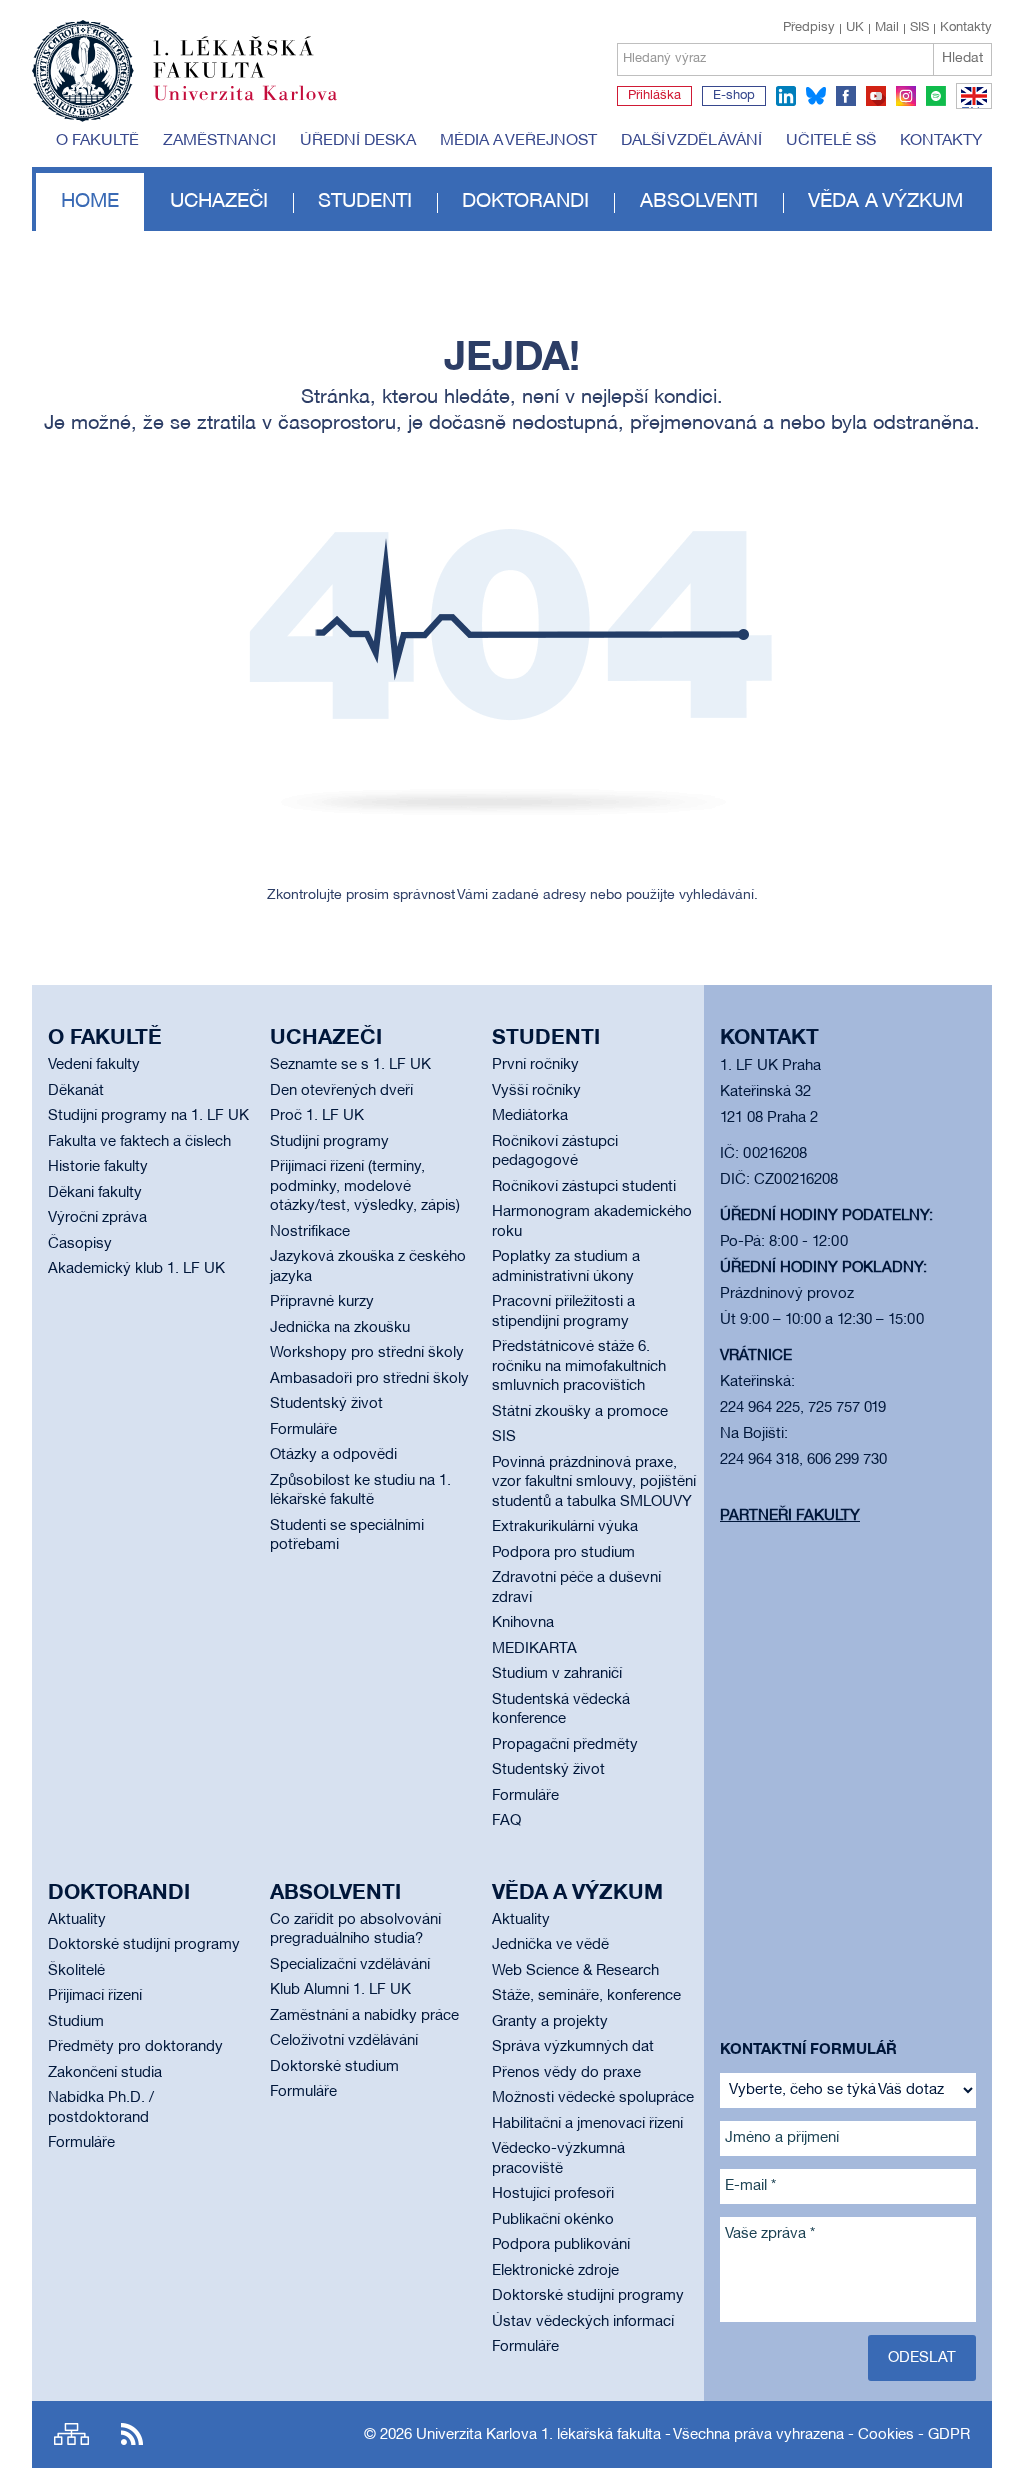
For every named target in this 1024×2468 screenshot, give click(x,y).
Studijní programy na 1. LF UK (148, 1116)
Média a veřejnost (518, 141)
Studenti (365, 202)
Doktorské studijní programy (144, 1945)
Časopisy (80, 1244)
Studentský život (326, 1404)
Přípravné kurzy (322, 1302)
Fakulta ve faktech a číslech (139, 1142)
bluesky (816, 96)
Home (90, 202)
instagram (906, 96)
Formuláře (303, 1430)
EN (970, 108)
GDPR (949, 2435)
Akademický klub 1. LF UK (136, 1269)
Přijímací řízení (95, 1996)
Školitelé (76, 1971)
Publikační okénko (553, 2220)
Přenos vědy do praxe (566, 2073)
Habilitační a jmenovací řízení (587, 2124)
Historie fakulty (98, 1167)
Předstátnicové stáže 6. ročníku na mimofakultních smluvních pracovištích (579, 1366)
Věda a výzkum (885, 202)
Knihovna (523, 1623)
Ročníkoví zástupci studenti (584, 1187)
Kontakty (966, 28)
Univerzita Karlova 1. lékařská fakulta (538, 2435)
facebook (846, 96)
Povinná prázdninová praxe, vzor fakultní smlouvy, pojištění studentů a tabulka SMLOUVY (594, 1482)
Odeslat (922, 2358)
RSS (132, 2434)
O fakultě (97, 141)
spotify (936, 96)
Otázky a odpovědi (333, 1455)
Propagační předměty (565, 1745)
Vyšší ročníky (536, 1091)
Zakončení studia (105, 2073)
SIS (919, 28)
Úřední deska (358, 141)
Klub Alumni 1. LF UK (340, 1990)
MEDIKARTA (534, 1649)
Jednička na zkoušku (340, 1328)
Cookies (886, 2435)
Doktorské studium (334, 2067)
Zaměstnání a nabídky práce (364, 2016)
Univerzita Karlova (261, 105)
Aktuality (77, 1920)
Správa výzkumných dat (573, 2047)
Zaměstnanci (219, 141)
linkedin (786, 96)
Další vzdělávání (691, 141)
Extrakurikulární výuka (565, 1527)
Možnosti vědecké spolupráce (593, 2098)
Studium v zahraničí (557, 1674)
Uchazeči (219, 202)
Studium (76, 2022)
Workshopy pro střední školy (367, 1353)
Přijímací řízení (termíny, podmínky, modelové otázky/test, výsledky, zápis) (365, 1186)
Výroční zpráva (97, 1218)
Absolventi (699, 202)
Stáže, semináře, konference (586, 1996)
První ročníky (535, 1065)
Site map (71, 2434)
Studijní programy (329, 1142)
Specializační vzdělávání (350, 1965)
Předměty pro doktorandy (135, 2047)
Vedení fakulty (94, 1065)
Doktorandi (525, 202)
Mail (887, 28)
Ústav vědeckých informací (583, 2322)
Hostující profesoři (553, 2194)
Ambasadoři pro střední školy (369, 1379)
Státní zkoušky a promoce (580, 1412)
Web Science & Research (575, 1971)
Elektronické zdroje (555, 2271)
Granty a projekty (550, 2022)
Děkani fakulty (95, 1193)
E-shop (734, 96)
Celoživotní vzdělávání (344, 2041)
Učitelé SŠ (831, 141)
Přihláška (654, 96)
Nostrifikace (310, 1232)
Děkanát (76, 1091)
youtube (876, 96)
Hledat (962, 58)
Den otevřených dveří (341, 1091)
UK (855, 28)
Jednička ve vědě (550, 1945)
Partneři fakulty (790, 1516)
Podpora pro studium (563, 1553)
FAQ (506, 1821)
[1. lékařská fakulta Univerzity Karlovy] (184, 62)
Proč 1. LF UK (317, 1116)
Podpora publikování (561, 2245)
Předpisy (809, 28)
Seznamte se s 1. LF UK (350, 1065)
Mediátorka (530, 1116)
